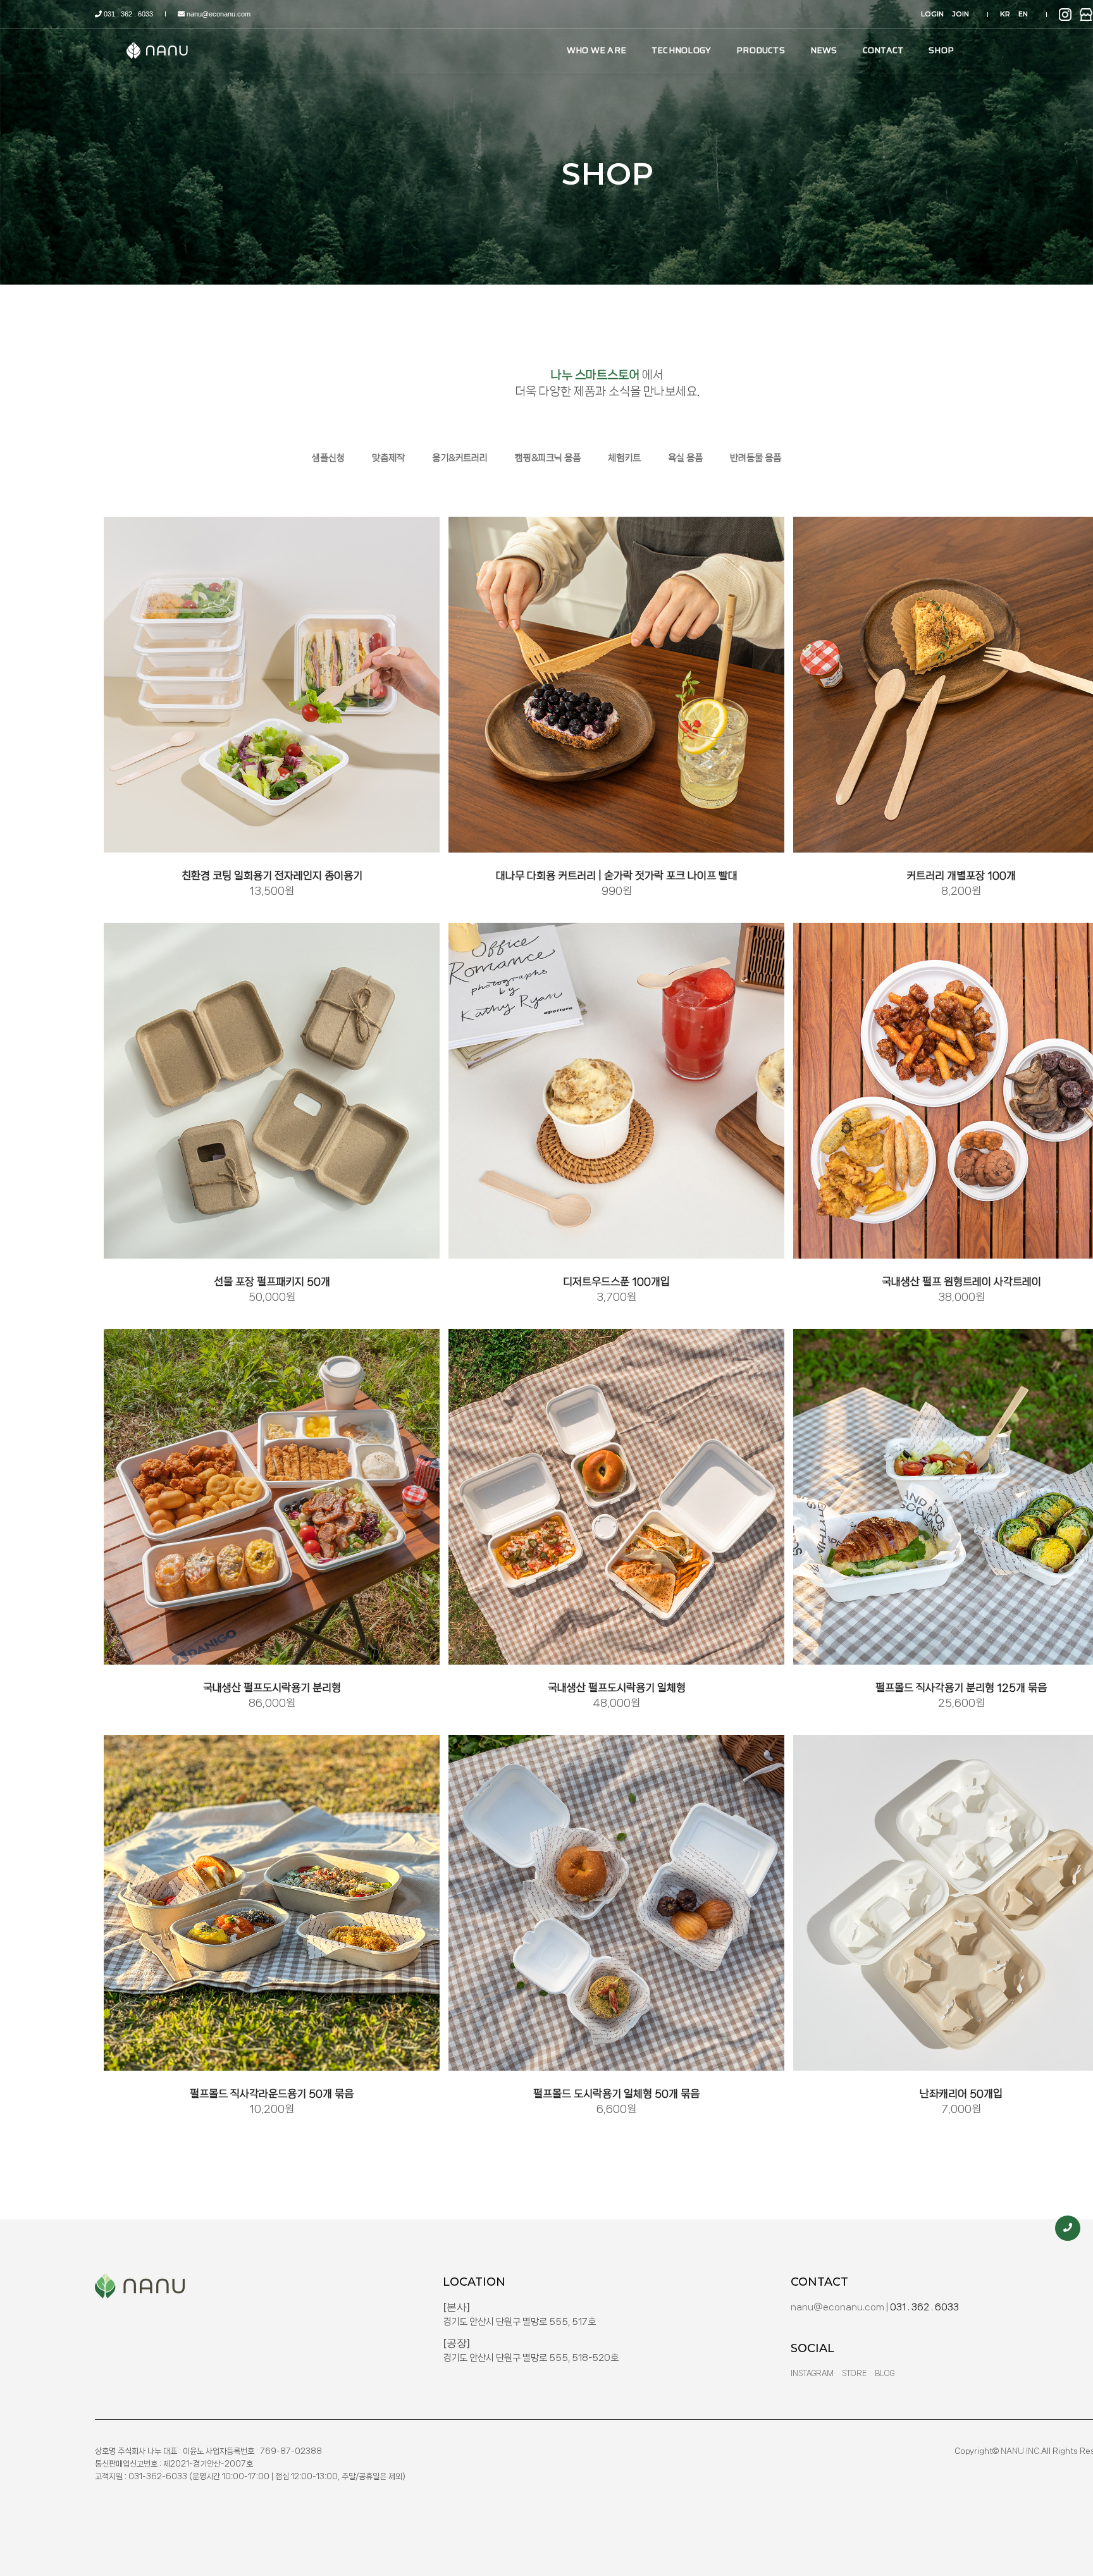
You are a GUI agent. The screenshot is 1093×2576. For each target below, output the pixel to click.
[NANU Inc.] (159, 50)
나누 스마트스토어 (595, 375)
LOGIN (932, 14)
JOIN (960, 14)
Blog (885, 2374)
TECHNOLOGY (681, 50)
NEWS (824, 50)
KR (1005, 14)
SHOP (941, 50)
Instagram (812, 2374)
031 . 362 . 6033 (127, 14)
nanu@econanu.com (218, 14)
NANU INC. (1021, 2451)
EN (1023, 14)
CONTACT (883, 50)
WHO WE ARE (596, 50)
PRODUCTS (761, 50)
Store (854, 2374)
